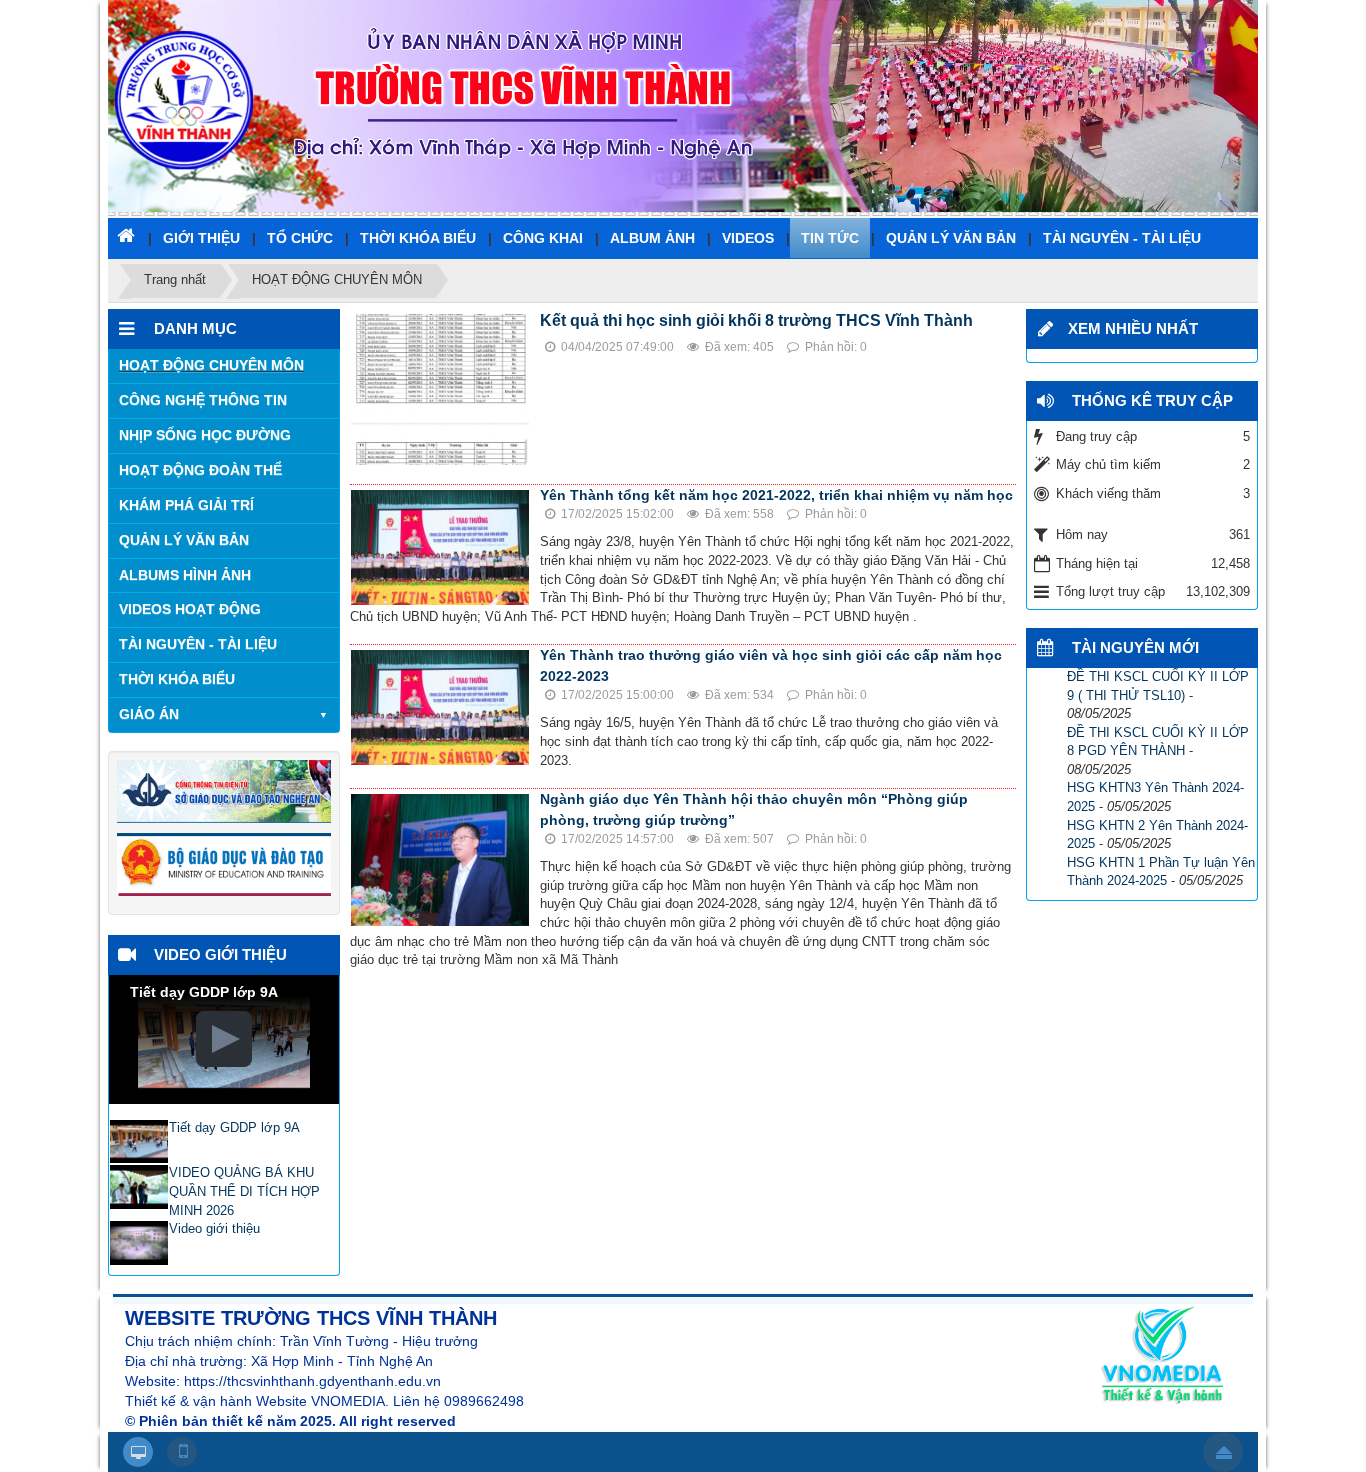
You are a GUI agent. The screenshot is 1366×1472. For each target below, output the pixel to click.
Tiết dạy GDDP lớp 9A (234, 1127)
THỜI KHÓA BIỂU (177, 679)
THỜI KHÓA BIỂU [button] (418, 238)
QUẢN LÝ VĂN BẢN (184, 540)
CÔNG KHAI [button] (543, 238)
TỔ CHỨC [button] (300, 238)
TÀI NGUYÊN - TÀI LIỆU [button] (1122, 238)
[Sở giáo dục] (224, 790)
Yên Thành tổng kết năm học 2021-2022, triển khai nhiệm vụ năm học (776, 495)
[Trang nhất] (128, 235)
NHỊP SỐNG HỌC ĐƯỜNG (205, 435)
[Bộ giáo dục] (224, 863)
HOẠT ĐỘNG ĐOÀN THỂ (200, 470)
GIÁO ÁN (149, 714)
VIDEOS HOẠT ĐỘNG (190, 609)
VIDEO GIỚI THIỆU (220, 954)
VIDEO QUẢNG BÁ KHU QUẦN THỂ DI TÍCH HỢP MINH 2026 (244, 1191)
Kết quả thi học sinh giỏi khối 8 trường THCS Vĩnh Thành (756, 320)
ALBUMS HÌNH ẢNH (185, 575)
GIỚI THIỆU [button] (201, 238)
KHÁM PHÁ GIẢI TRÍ (186, 505)
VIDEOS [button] (748, 238)
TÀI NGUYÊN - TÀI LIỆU (198, 644)
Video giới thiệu (214, 1228)
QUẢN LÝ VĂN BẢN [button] (951, 238)
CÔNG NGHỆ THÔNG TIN (203, 400)
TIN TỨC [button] (830, 238)
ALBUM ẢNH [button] (652, 238)
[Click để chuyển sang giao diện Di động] (182, 1452)
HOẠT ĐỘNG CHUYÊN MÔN (211, 365)
